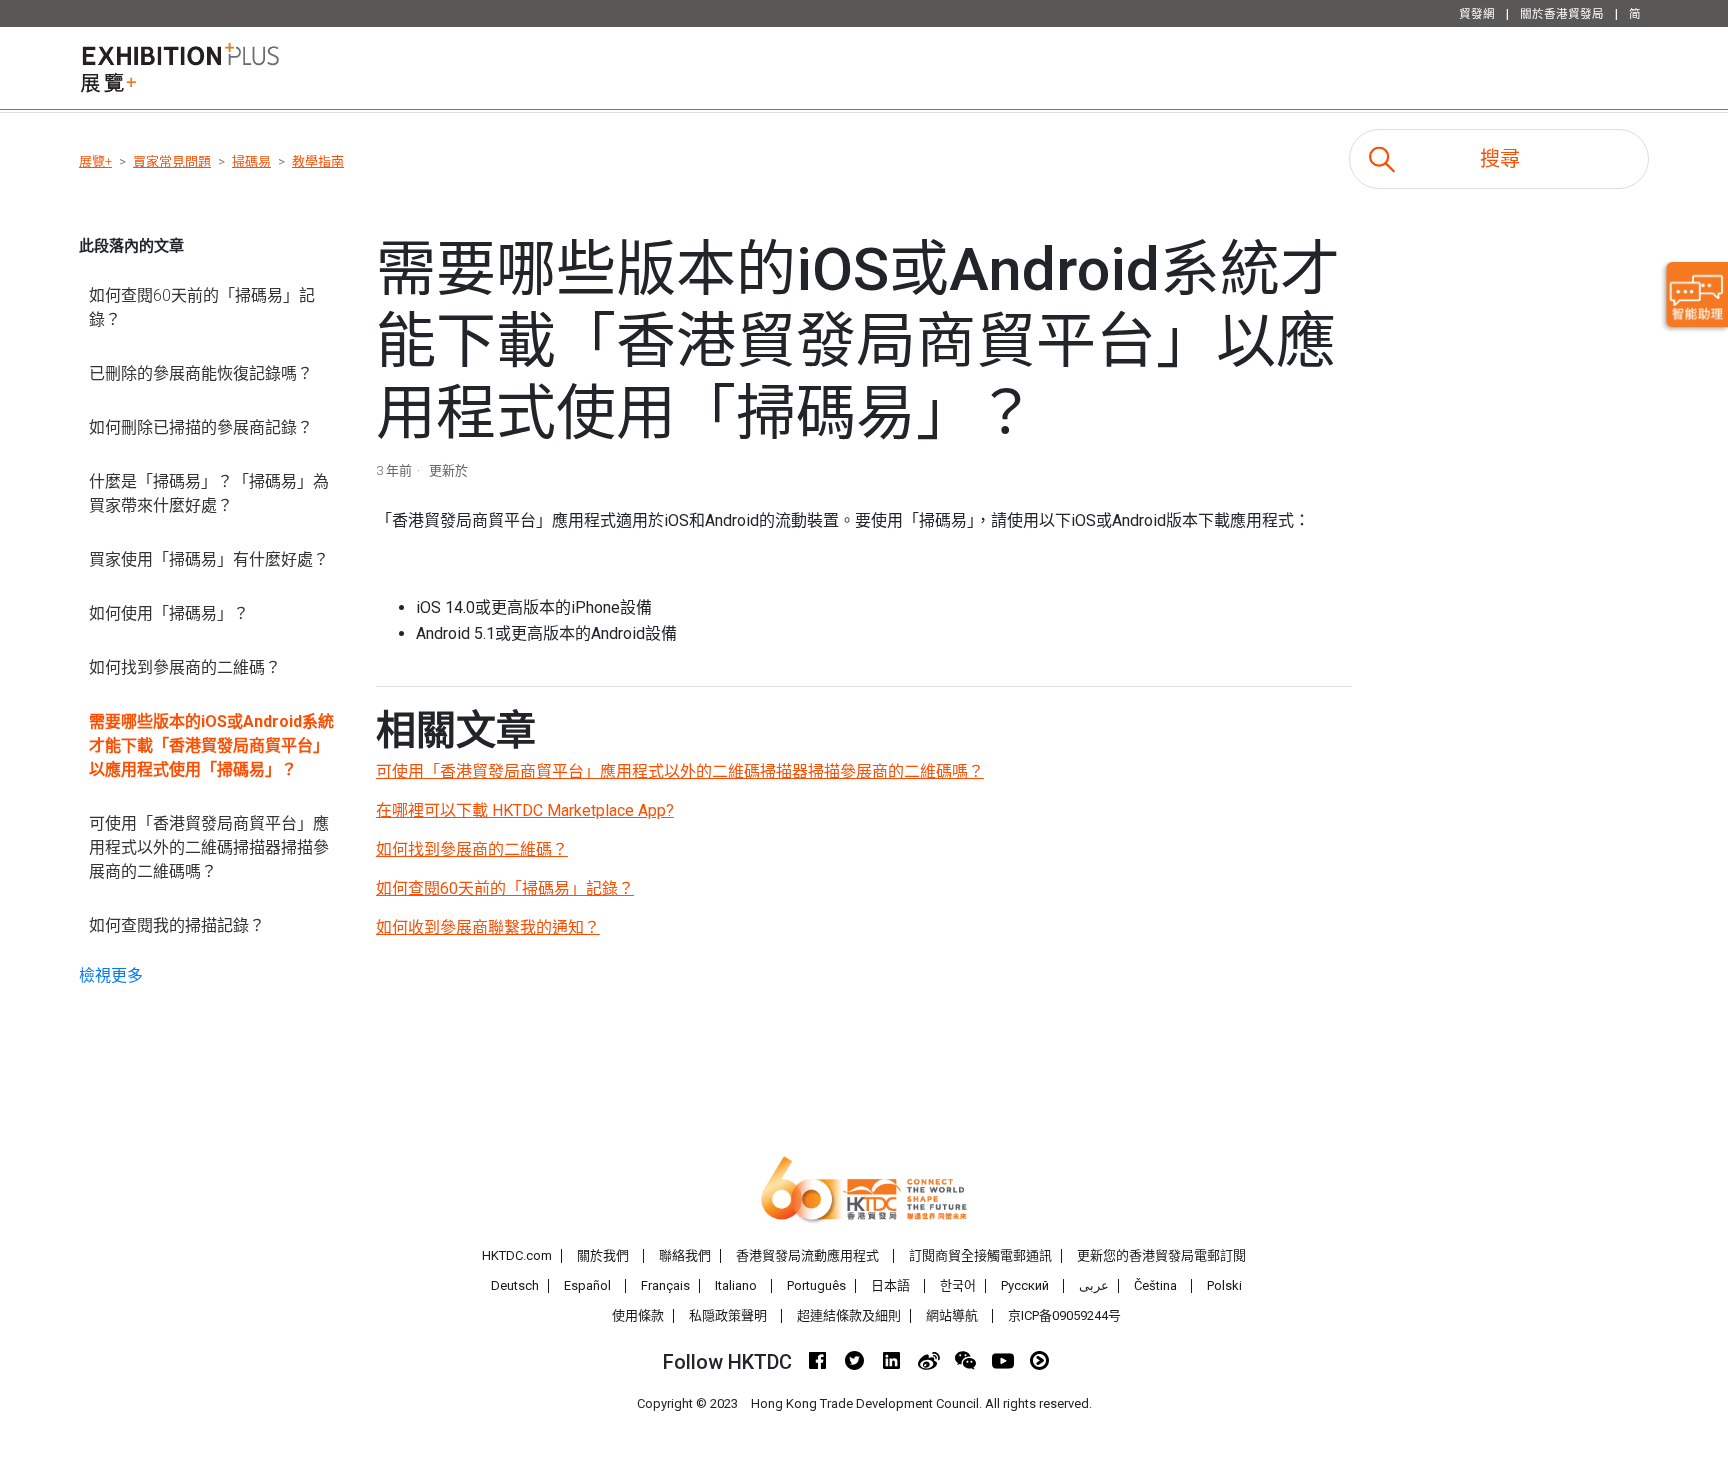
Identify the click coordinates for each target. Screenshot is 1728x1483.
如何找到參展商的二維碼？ (185, 667)
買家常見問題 (172, 161)
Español (587, 1285)
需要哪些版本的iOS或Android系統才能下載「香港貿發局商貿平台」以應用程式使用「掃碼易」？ (211, 745)
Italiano (736, 1285)
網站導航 (952, 1315)
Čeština (1155, 1285)
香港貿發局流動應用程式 (807, 1255)
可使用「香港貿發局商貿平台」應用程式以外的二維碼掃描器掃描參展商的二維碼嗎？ (209, 847)
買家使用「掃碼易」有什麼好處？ (209, 559)
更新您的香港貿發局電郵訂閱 (1161, 1255)
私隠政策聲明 (728, 1315)
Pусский (1025, 1285)
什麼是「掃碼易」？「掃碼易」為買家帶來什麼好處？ (209, 493)
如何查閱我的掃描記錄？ (177, 925)
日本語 (890, 1285)
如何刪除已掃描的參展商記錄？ (201, 427)
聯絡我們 (685, 1255)
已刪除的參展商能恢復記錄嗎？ (201, 373)
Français (665, 1285)
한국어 (958, 1285)
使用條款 (638, 1315)
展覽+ (95, 161)
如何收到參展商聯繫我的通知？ (488, 927)
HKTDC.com (517, 1255)
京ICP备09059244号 (1064, 1315)
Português (816, 1285)
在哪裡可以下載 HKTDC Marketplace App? (525, 810)
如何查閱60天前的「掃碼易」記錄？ (202, 307)
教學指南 (318, 161)
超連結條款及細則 (849, 1315)
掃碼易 (251, 161)
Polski (1224, 1285)
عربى (1094, 1285)
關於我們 (603, 1255)
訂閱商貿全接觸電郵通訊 (980, 1255)
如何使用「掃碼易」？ (169, 613)
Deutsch (515, 1285)
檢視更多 (111, 975)
